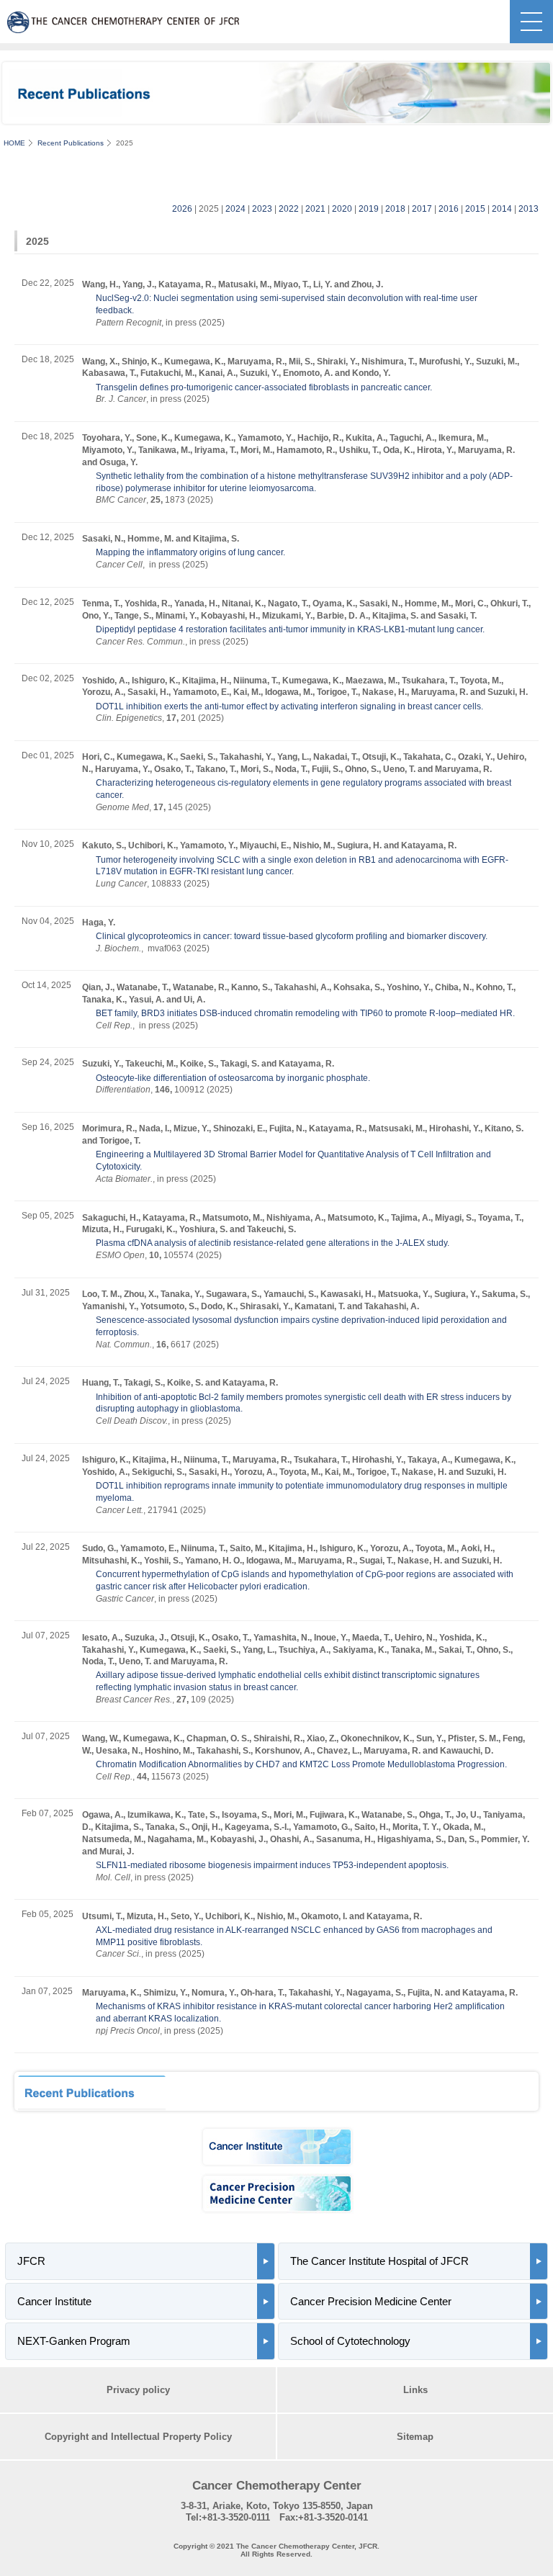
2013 (529, 209)
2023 (262, 209)
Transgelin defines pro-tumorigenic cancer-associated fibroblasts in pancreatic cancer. (264, 387)
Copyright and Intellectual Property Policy (138, 2437)
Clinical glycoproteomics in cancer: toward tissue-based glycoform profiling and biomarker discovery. (292, 936)
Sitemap (415, 2437)
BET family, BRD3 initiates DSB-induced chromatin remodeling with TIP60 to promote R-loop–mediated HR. (305, 1013)
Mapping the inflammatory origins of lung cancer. (190, 552)
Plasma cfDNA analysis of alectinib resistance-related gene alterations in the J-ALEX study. (273, 1243)
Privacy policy (138, 2390)
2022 (289, 209)
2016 (449, 209)
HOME (14, 143)
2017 (422, 209)
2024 (235, 209)
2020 (342, 209)
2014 (502, 209)
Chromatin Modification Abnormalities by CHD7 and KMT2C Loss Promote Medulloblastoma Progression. (301, 1764)
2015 (475, 209)
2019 (369, 209)
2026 (182, 209)
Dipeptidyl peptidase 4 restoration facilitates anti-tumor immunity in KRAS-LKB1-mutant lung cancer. (290, 629)
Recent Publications (71, 143)
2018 (395, 209)
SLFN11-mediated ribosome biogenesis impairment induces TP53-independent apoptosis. (272, 1865)
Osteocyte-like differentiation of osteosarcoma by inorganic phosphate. (233, 1078)
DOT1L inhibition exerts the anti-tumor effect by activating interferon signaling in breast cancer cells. (289, 706)
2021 (315, 209)
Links (415, 2390)
